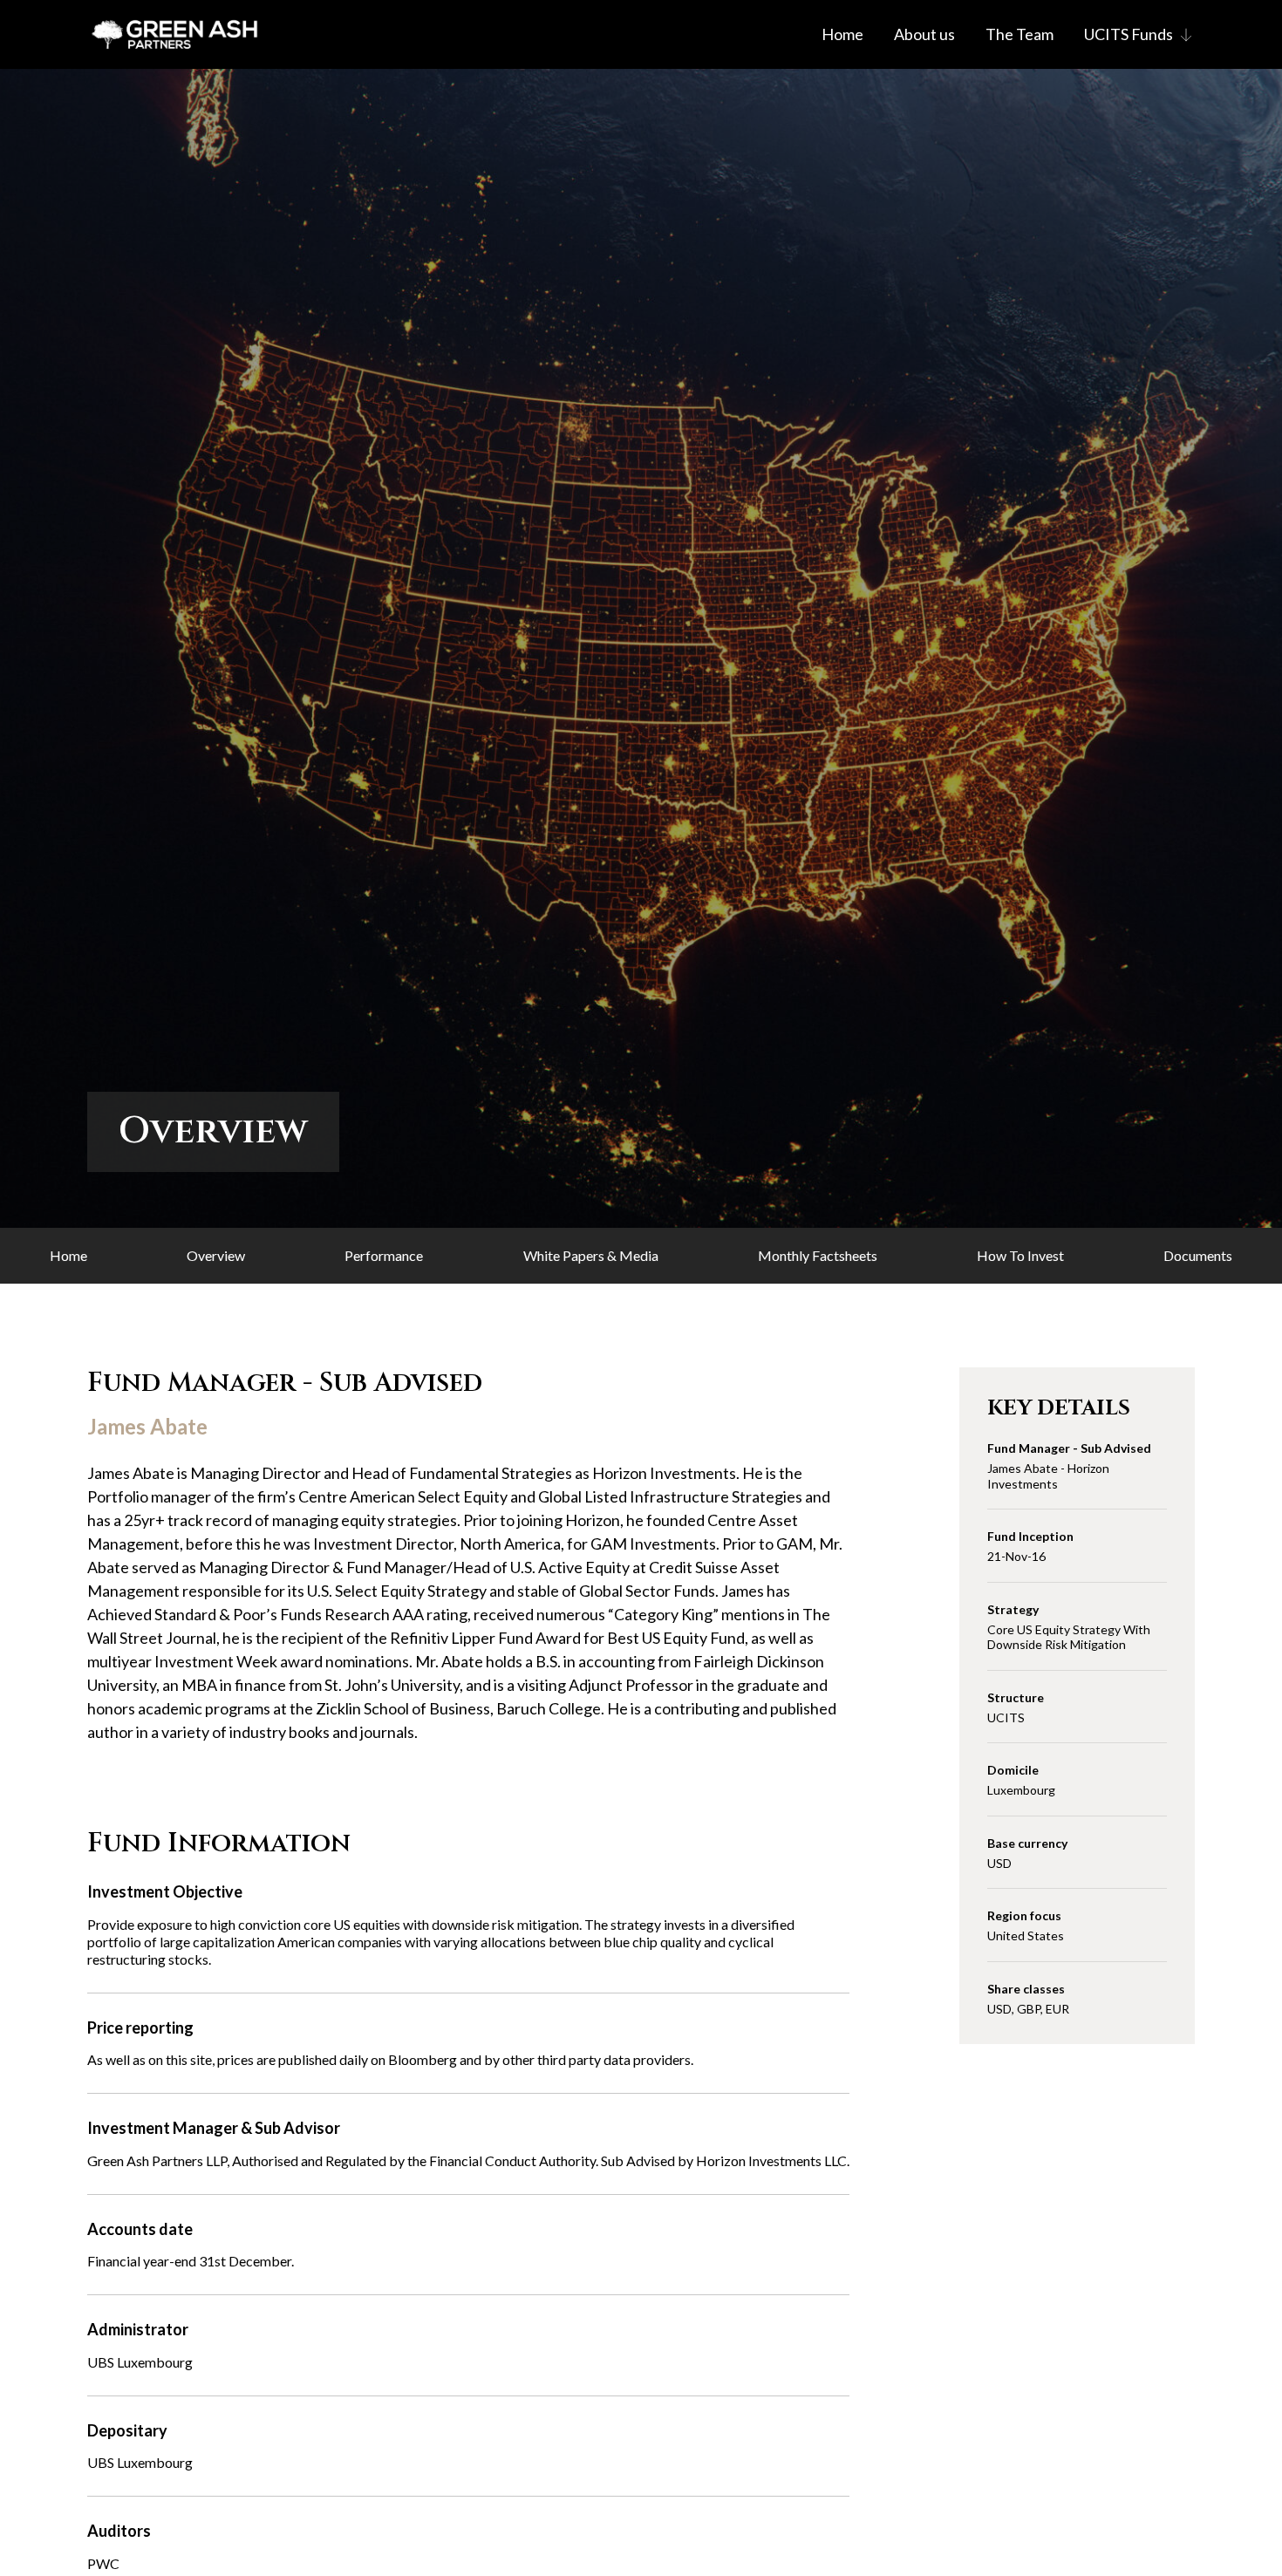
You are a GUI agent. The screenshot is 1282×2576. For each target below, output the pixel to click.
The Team (1019, 34)
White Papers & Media (591, 1255)
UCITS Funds (1129, 34)
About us (924, 34)
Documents (1198, 1255)
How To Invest (1020, 1255)
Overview (216, 1255)
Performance (384, 1255)
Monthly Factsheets (818, 1255)
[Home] (174, 34)
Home (842, 34)
